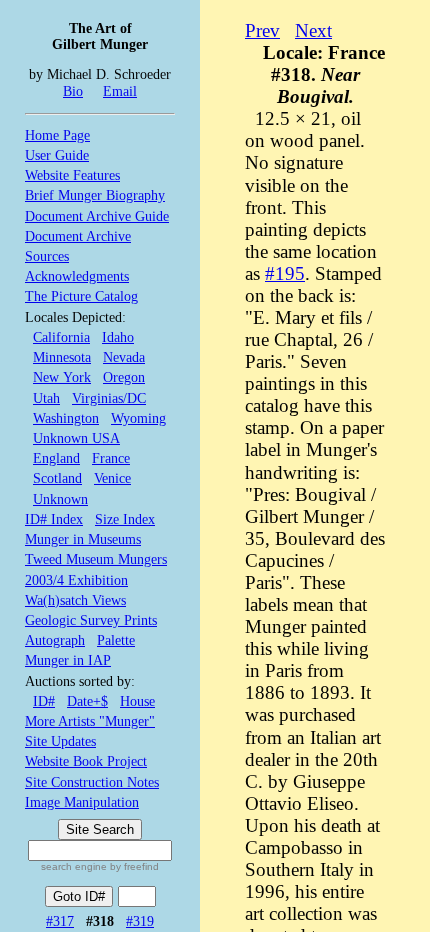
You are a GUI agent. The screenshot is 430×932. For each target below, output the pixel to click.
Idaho (118, 337)
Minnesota (62, 357)
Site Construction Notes (92, 782)
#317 (60, 921)
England (56, 458)
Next (313, 30)
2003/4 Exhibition (76, 580)
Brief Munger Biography (95, 195)
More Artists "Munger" (90, 721)
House (137, 701)
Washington (66, 418)
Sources (47, 256)
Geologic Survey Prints (91, 620)
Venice (112, 478)
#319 (140, 921)
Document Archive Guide (97, 216)
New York (62, 377)
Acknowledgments (77, 276)
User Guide (57, 155)
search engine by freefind (100, 866)
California (61, 337)
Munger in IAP (68, 660)
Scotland (57, 478)
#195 (285, 273)
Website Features (72, 175)
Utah (46, 398)
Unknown (60, 499)
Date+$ (87, 701)
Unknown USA (76, 438)
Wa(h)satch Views (75, 600)
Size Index (125, 519)
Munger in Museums (83, 539)
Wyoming (138, 418)
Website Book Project (86, 761)
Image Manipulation (82, 802)
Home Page (57, 135)
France (111, 458)
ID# (44, 701)
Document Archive (78, 236)
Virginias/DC (109, 398)
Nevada (124, 357)
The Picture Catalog (81, 296)
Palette (116, 640)
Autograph (55, 640)
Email (120, 91)
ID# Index (54, 519)
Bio (73, 91)
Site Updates (60, 741)
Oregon (124, 377)
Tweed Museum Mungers (96, 559)
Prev (262, 30)
